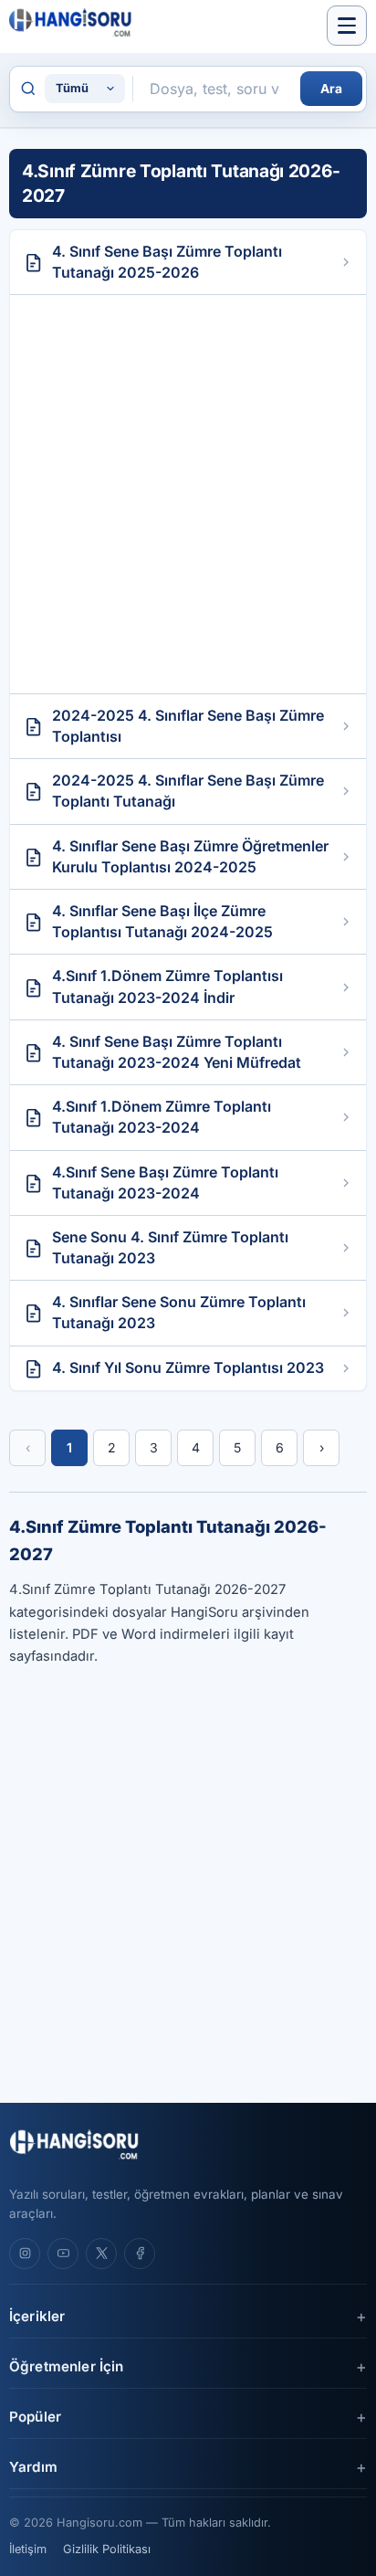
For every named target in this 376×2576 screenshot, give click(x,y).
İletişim (28, 2549)
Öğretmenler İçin (66, 2366)
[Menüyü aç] (347, 26)
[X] (101, 2254)
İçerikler (37, 2316)
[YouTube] (63, 2254)
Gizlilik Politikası (107, 2549)
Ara (331, 89)
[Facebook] (140, 2254)
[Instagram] (25, 2254)
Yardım (33, 2467)
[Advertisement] (188, 494)
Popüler (35, 2417)
